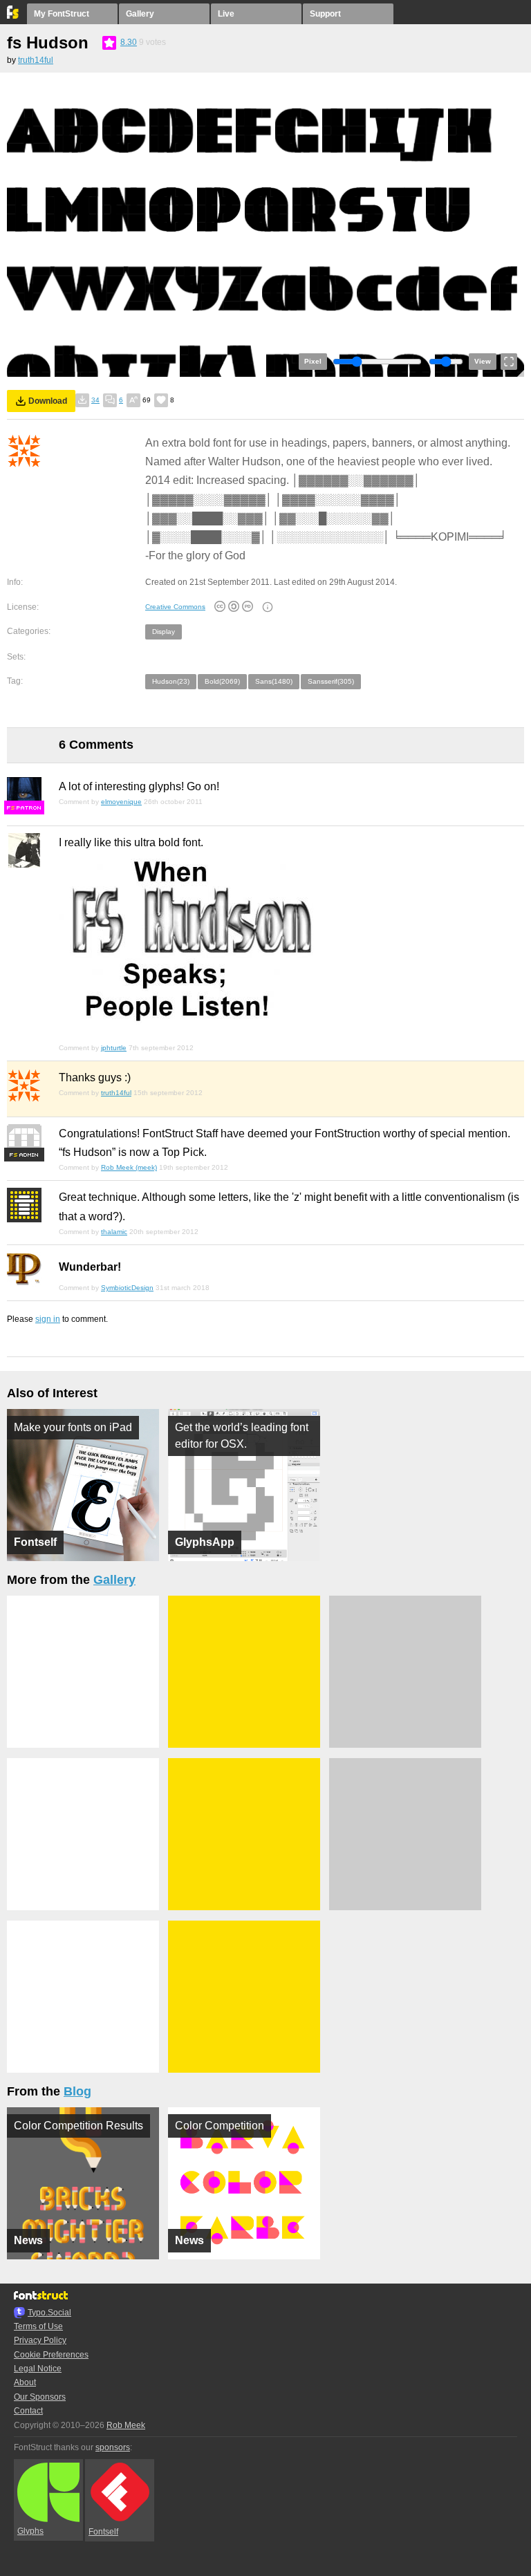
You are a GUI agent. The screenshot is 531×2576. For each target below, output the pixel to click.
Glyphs (30, 2531)
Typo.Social (49, 2313)
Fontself (103, 2532)
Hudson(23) (171, 681)
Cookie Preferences (51, 2355)
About (25, 2382)
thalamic (114, 1232)
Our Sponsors (40, 2397)
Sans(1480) (274, 681)
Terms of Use (38, 2326)
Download (48, 401)
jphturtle (114, 1048)
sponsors (113, 2447)
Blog (77, 2091)
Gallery (140, 14)
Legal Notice (38, 2369)
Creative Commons (175, 607)
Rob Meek (126, 2425)
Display (164, 632)
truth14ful (36, 60)
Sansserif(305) (331, 681)
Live (226, 14)
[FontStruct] (13, 16)
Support (325, 14)
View (483, 361)
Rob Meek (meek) (129, 1167)
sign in (48, 1319)
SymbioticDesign (127, 1288)
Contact (28, 2411)
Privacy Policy (40, 2340)
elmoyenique (121, 802)
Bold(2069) (222, 681)
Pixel (313, 361)
